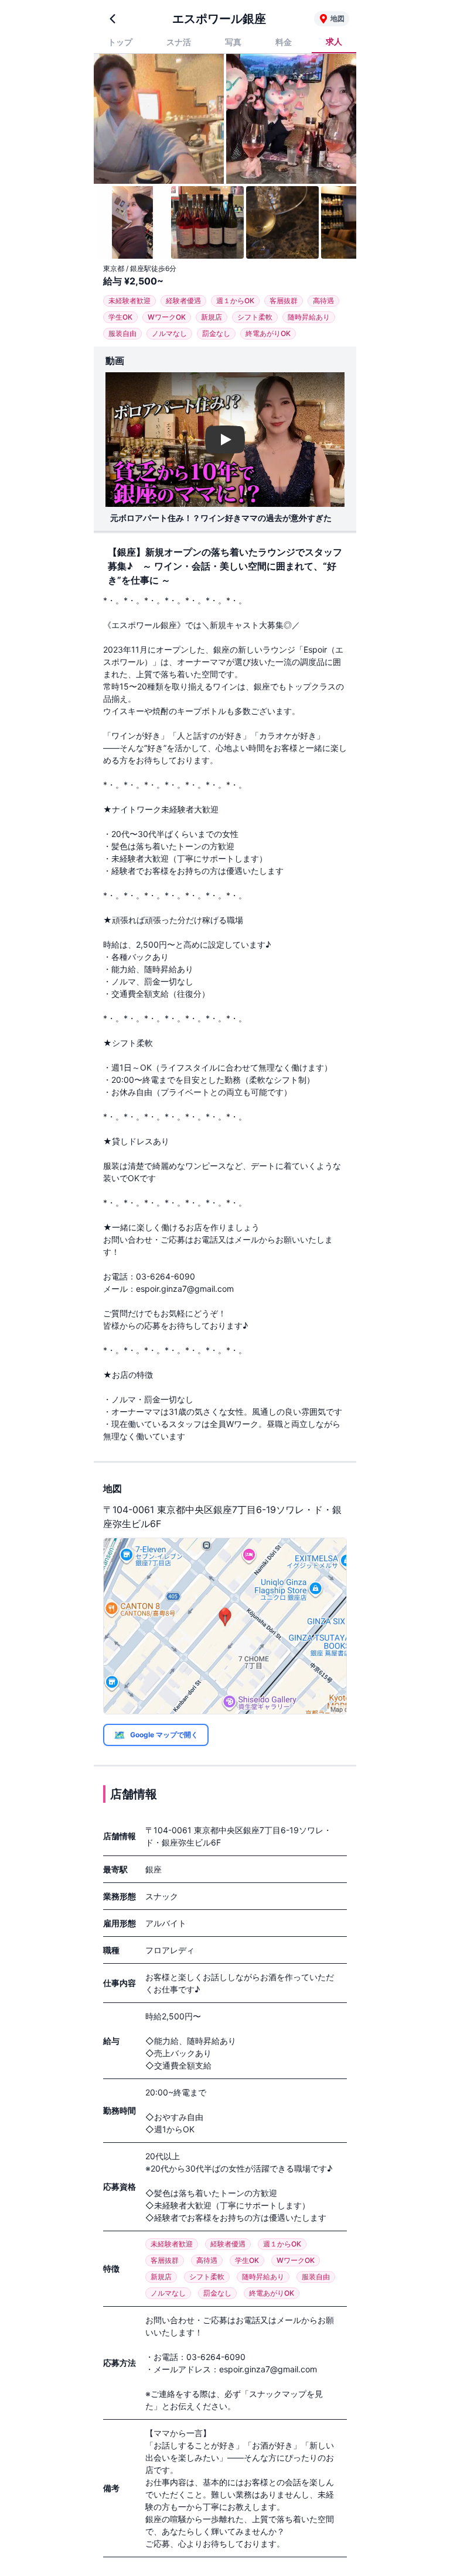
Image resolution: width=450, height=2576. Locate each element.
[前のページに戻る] (112, 19)
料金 (284, 42)
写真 (233, 42)
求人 (334, 41)
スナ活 (179, 42)
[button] (225, 1626)
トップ (120, 42)
